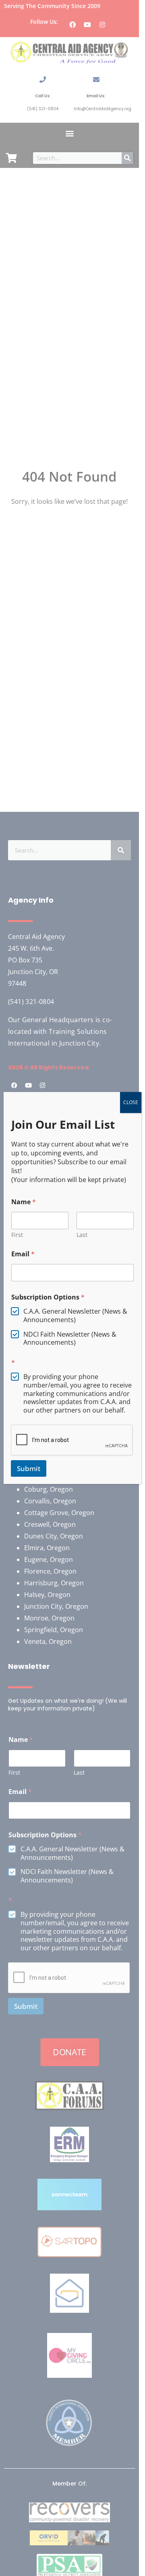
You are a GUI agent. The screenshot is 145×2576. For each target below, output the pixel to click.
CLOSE (131, 1102)
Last (82, 1235)
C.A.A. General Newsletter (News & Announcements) (75, 1316)
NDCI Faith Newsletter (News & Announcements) (70, 1339)
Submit (29, 1468)
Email (23, 1254)
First (17, 1235)
